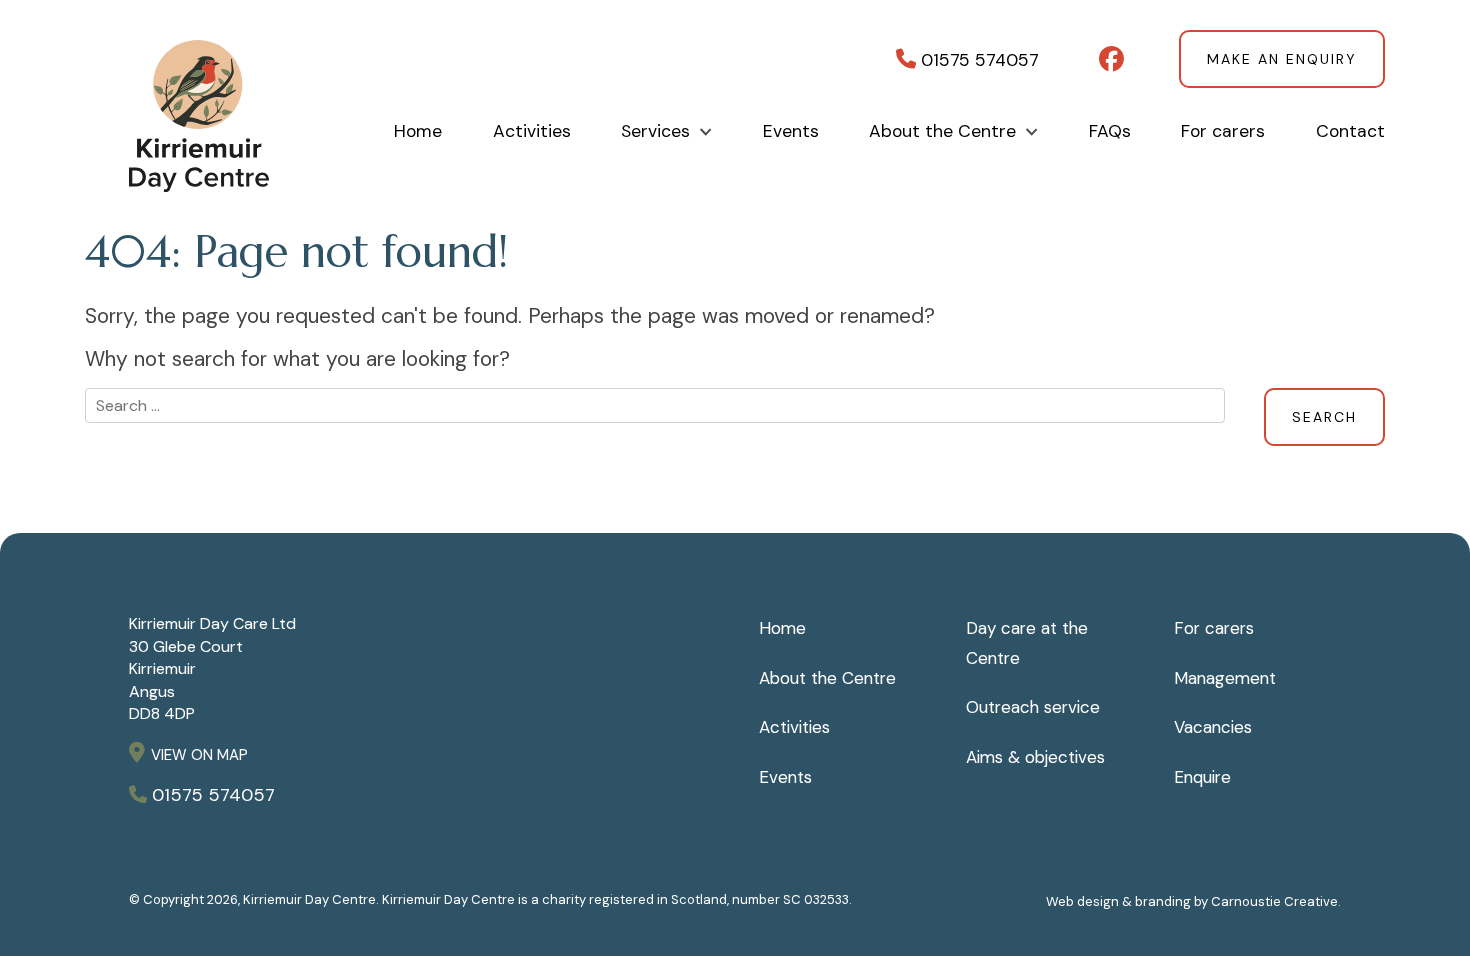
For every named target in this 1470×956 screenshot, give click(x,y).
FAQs (1110, 132)
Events (791, 132)
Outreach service (1033, 707)
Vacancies (1213, 727)
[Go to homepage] (199, 165)
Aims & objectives (1035, 757)
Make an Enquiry (1282, 59)
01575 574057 (977, 59)
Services (655, 132)
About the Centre (942, 132)
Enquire (1202, 777)
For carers (1223, 132)
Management (1225, 678)
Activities (532, 132)
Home (418, 132)
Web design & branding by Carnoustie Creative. (1193, 901)
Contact (1350, 132)
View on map (199, 755)
